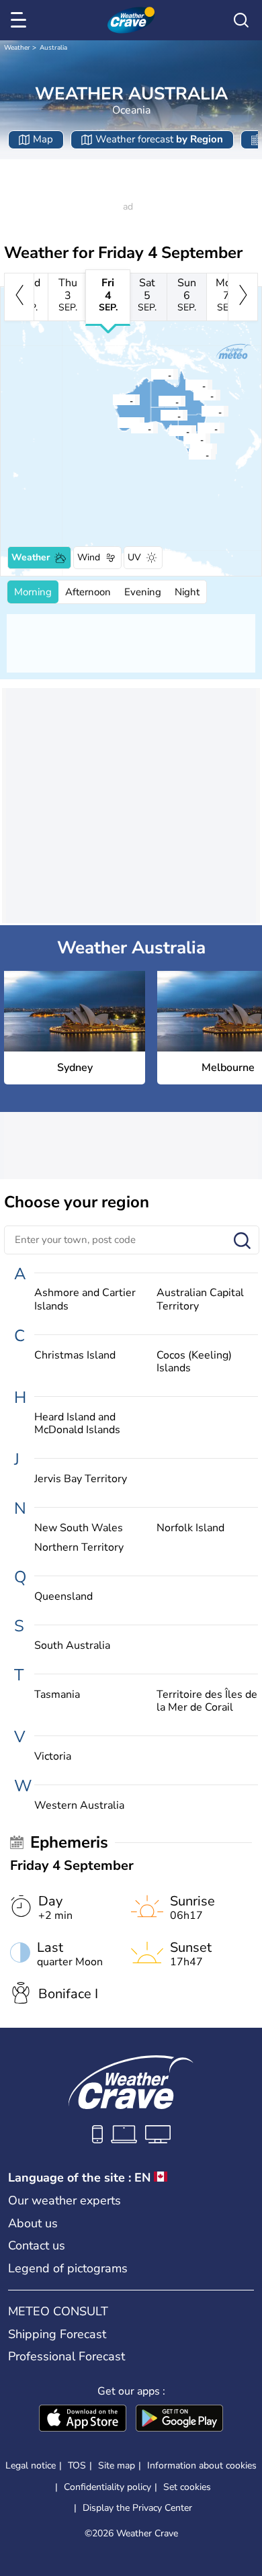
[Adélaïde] (169, 431)
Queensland (63, 1597)
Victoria (53, 1757)
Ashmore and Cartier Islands (85, 1299)
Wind (89, 557)
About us (33, 2223)
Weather (17, 48)
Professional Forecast (67, 2356)
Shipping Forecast (57, 2334)
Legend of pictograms (68, 2268)
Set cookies (187, 2487)
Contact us (37, 2245)
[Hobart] (188, 454)
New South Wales (79, 1528)
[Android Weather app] (179, 2419)
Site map (117, 2465)
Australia (53, 48)
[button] (201, 428)
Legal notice (31, 2465)
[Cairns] (185, 385)
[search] (241, 20)
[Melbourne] (183, 439)
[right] (243, 297)
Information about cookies (202, 2465)
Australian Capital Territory (200, 1299)
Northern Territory (79, 1548)
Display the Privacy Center (137, 2508)
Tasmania (57, 1695)
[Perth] (117, 423)
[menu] (21, 20)
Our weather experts (64, 2200)
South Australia (72, 1646)
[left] (19, 297)
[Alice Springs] (158, 401)
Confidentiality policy (107, 2487)
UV (134, 557)
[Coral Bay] (112, 400)
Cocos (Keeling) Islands (194, 1362)
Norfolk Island (190, 1528)
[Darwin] (150, 374)
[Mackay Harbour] (193, 395)
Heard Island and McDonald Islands (77, 1424)
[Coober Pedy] (160, 415)
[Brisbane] (201, 411)
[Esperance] (130, 428)
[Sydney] (197, 428)
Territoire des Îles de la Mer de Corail (207, 1701)
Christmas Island (75, 1356)
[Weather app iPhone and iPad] (83, 2419)
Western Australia (79, 1806)
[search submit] (242, 1241)
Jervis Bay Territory (81, 1479)
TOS (77, 2465)
